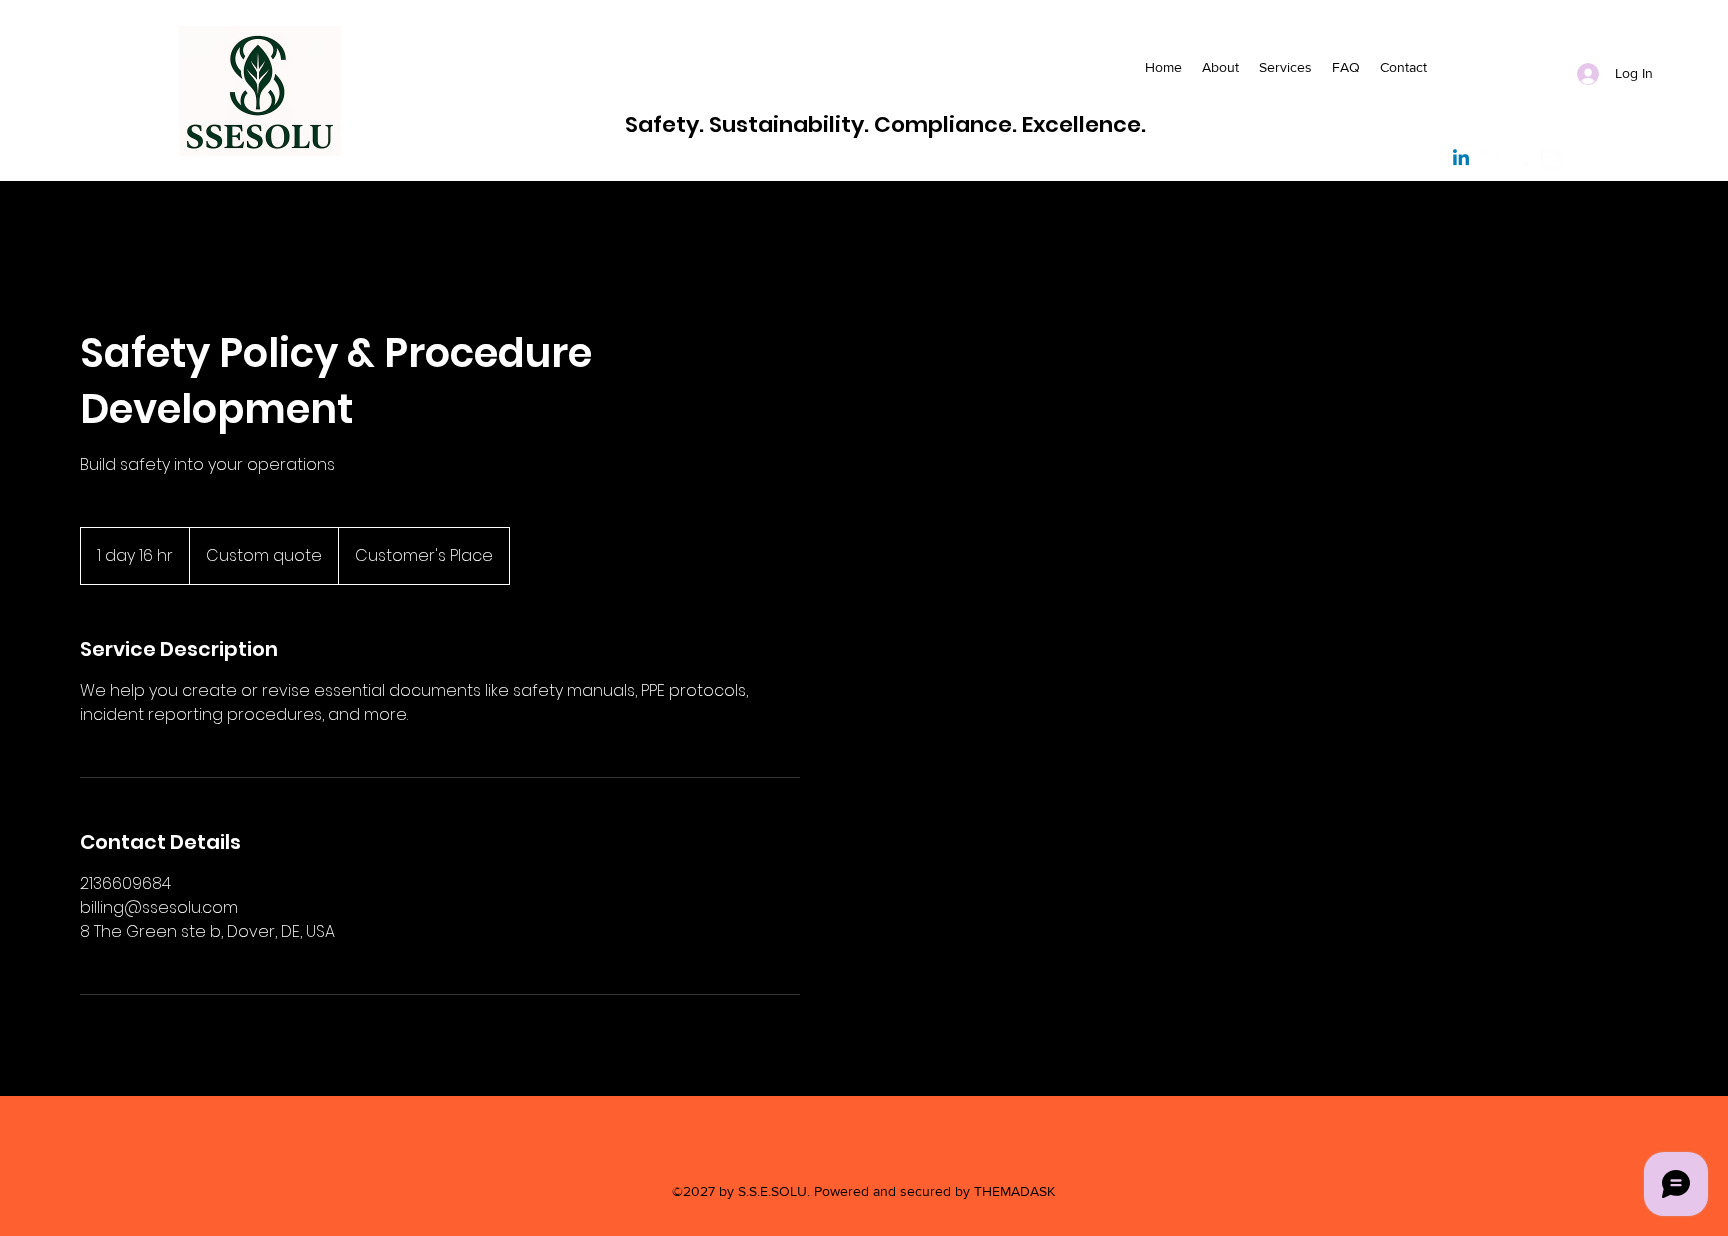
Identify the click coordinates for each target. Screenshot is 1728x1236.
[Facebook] (1491, 159)
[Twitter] (1521, 159)
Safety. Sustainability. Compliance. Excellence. (885, 124)
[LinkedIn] (1551, 159)
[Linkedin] (1461, 159)
